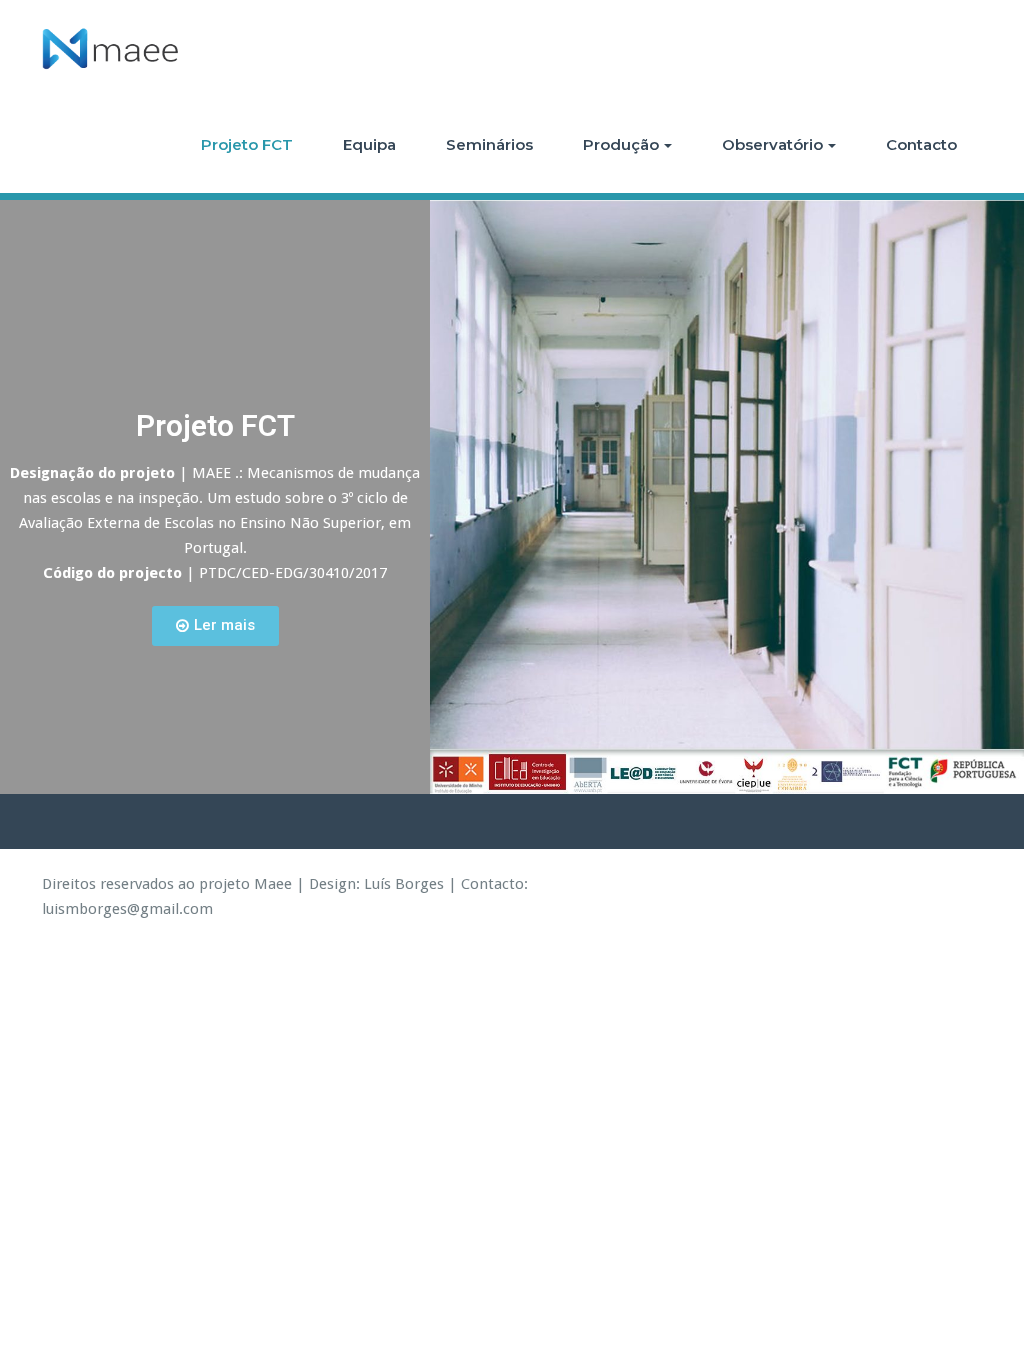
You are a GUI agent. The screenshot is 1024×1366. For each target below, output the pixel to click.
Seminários (489, 144)
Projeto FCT (247, 144)
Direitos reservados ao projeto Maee (167, 884)
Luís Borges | (410, 884)
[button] (215, 626)
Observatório (772, 144)
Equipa (369, 144)
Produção (621, 144)
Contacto (921, 144)
